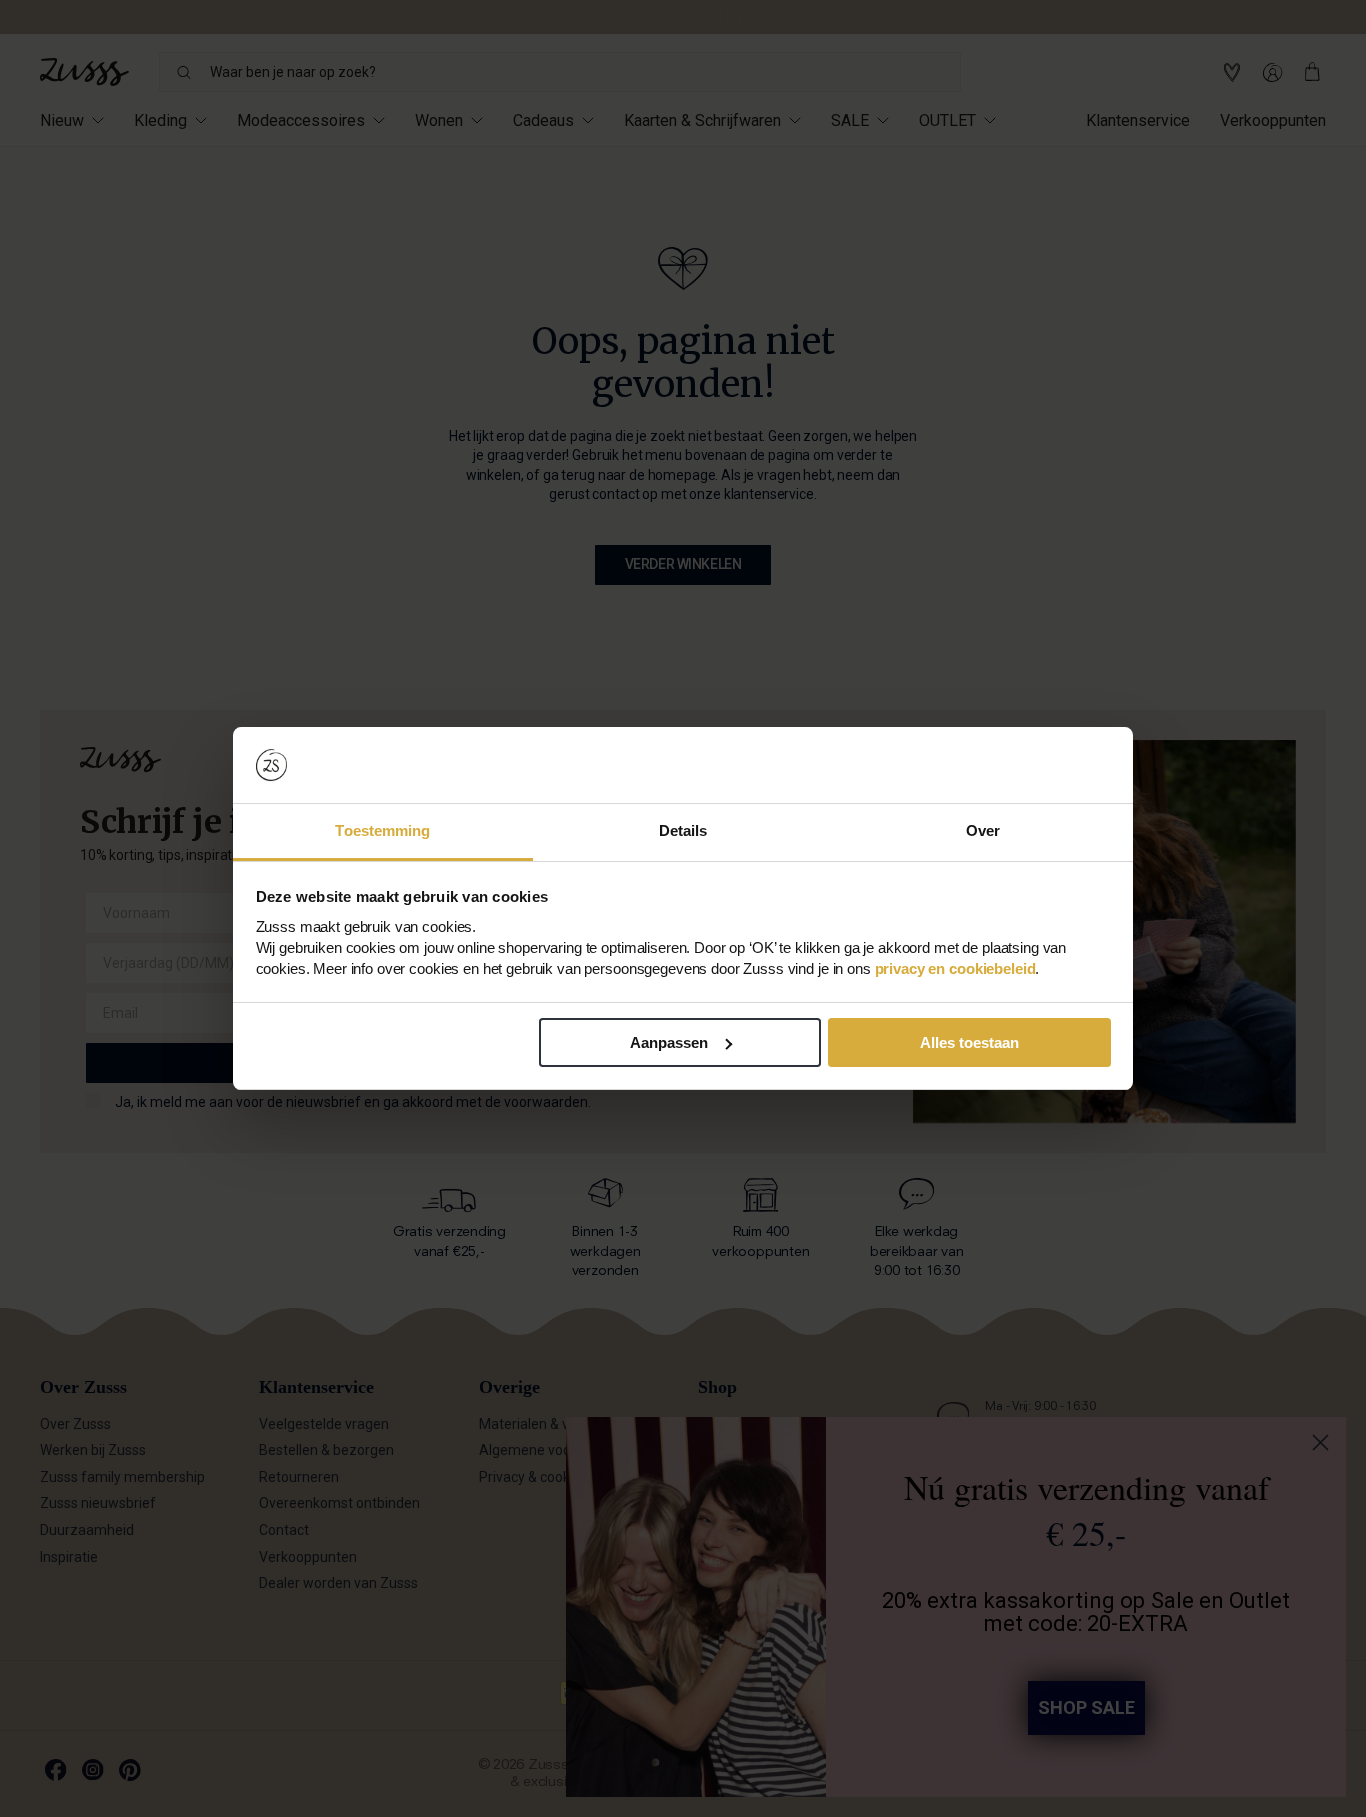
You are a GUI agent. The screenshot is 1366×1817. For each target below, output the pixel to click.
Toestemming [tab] (382, 830)
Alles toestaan (969, 1042)
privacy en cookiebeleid (955, 968)
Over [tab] (983, 830)
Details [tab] (683, 830)
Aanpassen (669, 1042)
